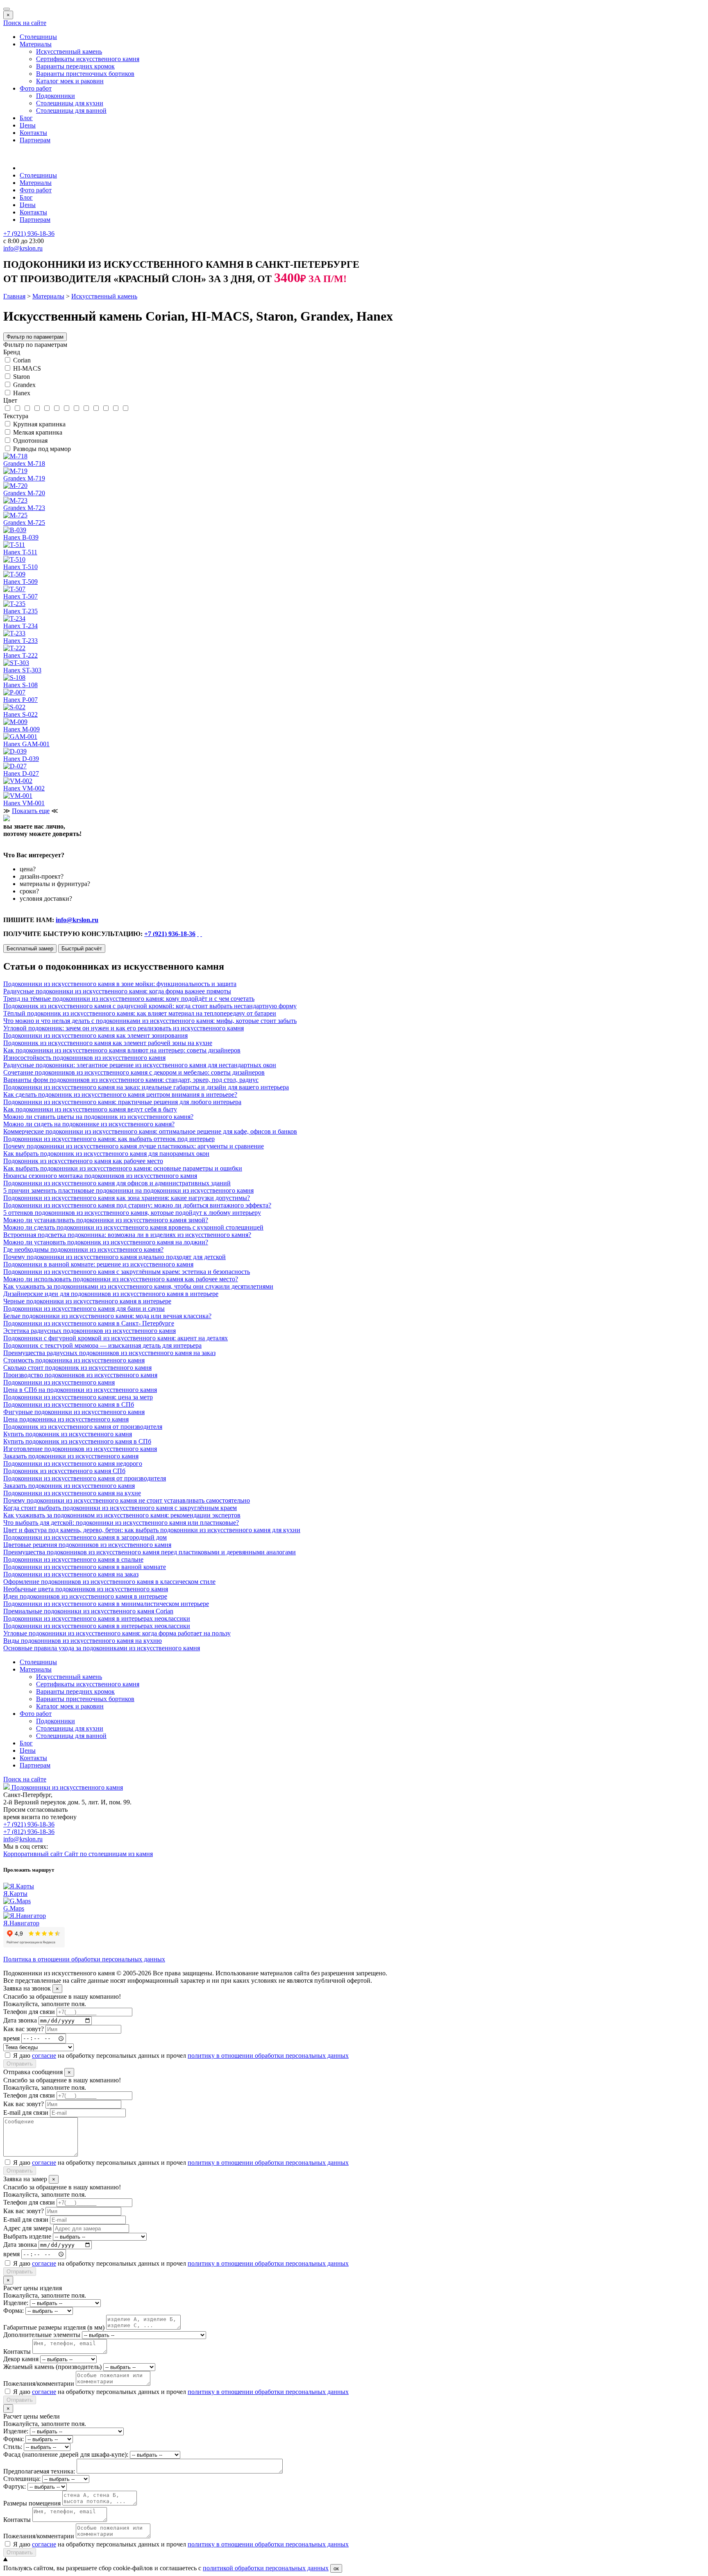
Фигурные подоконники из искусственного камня (74, 1412)
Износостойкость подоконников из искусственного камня (84, 1058)
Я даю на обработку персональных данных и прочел (181, 2056)
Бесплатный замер (30, 949)
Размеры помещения (32, 2503)
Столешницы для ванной (71, 110)
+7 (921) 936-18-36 (170, 934)
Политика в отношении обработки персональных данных (84, 1959)
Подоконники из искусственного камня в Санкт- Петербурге (89, 1323)
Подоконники (56, 96)
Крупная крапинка (39, 424)
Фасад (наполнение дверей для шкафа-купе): (66, 2454)
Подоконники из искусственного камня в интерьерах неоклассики (97, 1618)
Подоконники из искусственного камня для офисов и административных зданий (117, 1183)
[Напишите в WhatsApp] (198, 934)
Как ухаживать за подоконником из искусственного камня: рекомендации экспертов (122, 1515)
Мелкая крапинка (38, 432)
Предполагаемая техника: (39, 2471)
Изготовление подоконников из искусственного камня (80, 1449)
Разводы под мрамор (42, 449)
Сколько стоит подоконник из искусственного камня (77, 1368)
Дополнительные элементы (42, 2335)
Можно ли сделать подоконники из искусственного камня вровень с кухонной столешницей (133, 1227)
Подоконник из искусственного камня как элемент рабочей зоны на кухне (108, 1043)
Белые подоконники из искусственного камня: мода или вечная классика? (107, 1316)
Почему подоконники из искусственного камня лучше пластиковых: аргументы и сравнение (134, 1146)
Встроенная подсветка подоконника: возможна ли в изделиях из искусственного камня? (127, 1235)
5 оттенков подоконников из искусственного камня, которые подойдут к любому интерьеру (132, 1213)
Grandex (24, 385)
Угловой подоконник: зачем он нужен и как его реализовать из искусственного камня (124, 1028)
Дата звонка (20, 2020)
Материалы (36, 44)
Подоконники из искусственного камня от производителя (85, 1478)
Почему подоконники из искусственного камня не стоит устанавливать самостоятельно (127, 1500)
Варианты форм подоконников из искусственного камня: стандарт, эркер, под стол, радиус (131, 1080)
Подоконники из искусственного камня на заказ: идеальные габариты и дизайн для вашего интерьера (146, 1087)
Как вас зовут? (24, 2029)
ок (336, 2568)
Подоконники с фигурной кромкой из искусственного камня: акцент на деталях (116, 1338)
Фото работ (36, 88)
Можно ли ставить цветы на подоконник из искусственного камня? (98, 1117)
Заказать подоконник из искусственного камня (69, 1486)
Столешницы (38, 37)
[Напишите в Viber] (201, 934)
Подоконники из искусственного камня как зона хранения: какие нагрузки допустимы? (127, 1198)
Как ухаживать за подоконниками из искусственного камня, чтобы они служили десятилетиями (138, 1286)
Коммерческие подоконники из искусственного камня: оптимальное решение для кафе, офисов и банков (150, 1131)
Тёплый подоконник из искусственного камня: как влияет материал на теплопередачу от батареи (140, 1013)
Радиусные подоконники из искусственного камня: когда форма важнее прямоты (117, 991)
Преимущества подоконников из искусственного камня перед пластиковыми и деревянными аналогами (150, 1552)
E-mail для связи (26, 2113)
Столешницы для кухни (70, 103)
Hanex (22, 393)
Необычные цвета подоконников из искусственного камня (86, 1589)
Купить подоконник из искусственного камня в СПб (77, 1441)
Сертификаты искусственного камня (88, 59)
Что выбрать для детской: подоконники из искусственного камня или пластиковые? (121, 1523)
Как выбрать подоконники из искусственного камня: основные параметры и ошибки (123, 1168)
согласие (44, 2056)
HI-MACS (27, 368)
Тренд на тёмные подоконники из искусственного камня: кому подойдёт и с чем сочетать (129, 999)
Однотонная (30, 441)
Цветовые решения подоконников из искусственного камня (87, 1545)
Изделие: (16, 2303)
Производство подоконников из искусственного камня (80, 1375)
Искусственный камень (69, 51)
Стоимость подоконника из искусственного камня (74, 1360)
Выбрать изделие (27, 2236)
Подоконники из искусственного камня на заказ (71, 1574)
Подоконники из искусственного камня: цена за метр (78, 1397)
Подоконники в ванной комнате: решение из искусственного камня (98, 1264)
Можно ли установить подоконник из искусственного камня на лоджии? (106, 1242)
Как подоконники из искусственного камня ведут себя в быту (90, 1109)
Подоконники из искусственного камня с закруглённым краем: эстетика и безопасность (127, 1272)
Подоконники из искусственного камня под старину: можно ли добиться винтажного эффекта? (137, 1205)
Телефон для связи (29, 2012)
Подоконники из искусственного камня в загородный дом (85, 1537)
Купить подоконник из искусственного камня (68, 1434)
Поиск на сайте (25, 23)
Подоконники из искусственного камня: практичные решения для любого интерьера (122, 1102)
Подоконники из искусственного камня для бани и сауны (84, 1308)
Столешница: (22, 2479)
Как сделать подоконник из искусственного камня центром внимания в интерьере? (120, 1094)
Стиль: (13, 2447)
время (11, 2038)
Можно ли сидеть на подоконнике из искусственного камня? (89, 1124)
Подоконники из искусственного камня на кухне (72, 1493)
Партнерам (35, 140)
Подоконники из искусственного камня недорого (73, 1463)
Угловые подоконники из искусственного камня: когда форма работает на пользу (117, 1633)
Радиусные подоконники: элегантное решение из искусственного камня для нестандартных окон (140, 1065)
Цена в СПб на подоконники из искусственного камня (80, 1390)
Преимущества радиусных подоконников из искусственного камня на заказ (109, 1353)
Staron (22, 377)
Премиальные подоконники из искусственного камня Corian (88, 1611)
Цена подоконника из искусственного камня (66, 1419)
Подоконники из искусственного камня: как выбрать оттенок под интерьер (109, 1139)
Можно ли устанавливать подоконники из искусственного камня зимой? (106, 1220)
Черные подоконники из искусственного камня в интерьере (87, 1301)
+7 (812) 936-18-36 (29, 1832)
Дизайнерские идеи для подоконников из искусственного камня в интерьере (111, 1294)
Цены (28, 125)
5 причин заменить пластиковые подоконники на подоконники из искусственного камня (128, 1190)
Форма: (14, 2311)
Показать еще (31, 811)
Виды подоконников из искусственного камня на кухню (83, 1641)
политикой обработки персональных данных (266, 2568)
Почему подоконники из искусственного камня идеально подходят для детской (115, 1257)
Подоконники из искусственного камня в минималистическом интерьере (106, 1604)
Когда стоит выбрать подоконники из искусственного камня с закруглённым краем (120, 1508)
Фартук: (15, 2486)
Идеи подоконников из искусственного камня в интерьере (85, 1596)
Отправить (20, 2064)
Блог (26, 118)
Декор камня (21, 2359)
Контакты (33, 133)
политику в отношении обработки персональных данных (268, 2056)
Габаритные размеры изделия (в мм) (54, 2327)
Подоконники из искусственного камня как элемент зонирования (95, 1035)
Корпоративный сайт (34, 1854)
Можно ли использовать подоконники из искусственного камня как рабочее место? (121, 1279)
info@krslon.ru (77, 920)
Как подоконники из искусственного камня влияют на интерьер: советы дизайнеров (122, 1050)
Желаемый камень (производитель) (52, 2367)
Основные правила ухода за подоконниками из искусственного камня (102, 1648)
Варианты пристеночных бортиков (85, 74)
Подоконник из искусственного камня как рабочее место (83, 1161)
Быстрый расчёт (82, 949)
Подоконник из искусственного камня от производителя (83, 1427)
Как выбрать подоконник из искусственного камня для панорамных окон (106, 1154)
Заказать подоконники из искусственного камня (71, 1456)
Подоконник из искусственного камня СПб (64, 1471)
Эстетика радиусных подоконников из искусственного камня (90, 1331)
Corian (22, 360)
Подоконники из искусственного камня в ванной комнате (85, 1567)
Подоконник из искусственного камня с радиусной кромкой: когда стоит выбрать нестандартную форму (150, 1006)
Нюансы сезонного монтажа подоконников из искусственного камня (100, 1176)
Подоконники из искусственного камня (59, 1382)
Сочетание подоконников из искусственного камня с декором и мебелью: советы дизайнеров (134, 1072)
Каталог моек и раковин (70, 81)
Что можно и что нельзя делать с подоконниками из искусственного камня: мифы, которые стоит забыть (150, 1021)
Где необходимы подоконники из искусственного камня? (83, 1249)
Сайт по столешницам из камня (109, 1854)
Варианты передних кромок (75, 66)
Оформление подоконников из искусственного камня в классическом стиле (109, 1582)
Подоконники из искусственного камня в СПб (69, 1404)
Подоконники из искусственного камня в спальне (73, 1559)
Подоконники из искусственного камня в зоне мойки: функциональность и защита (120, 984)
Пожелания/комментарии (39, 2384)
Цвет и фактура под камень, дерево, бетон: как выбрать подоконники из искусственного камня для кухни (152, 1530)
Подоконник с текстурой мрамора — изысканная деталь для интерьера (102, 1345)
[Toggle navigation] (7, 9)
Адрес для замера (27, 2228)
